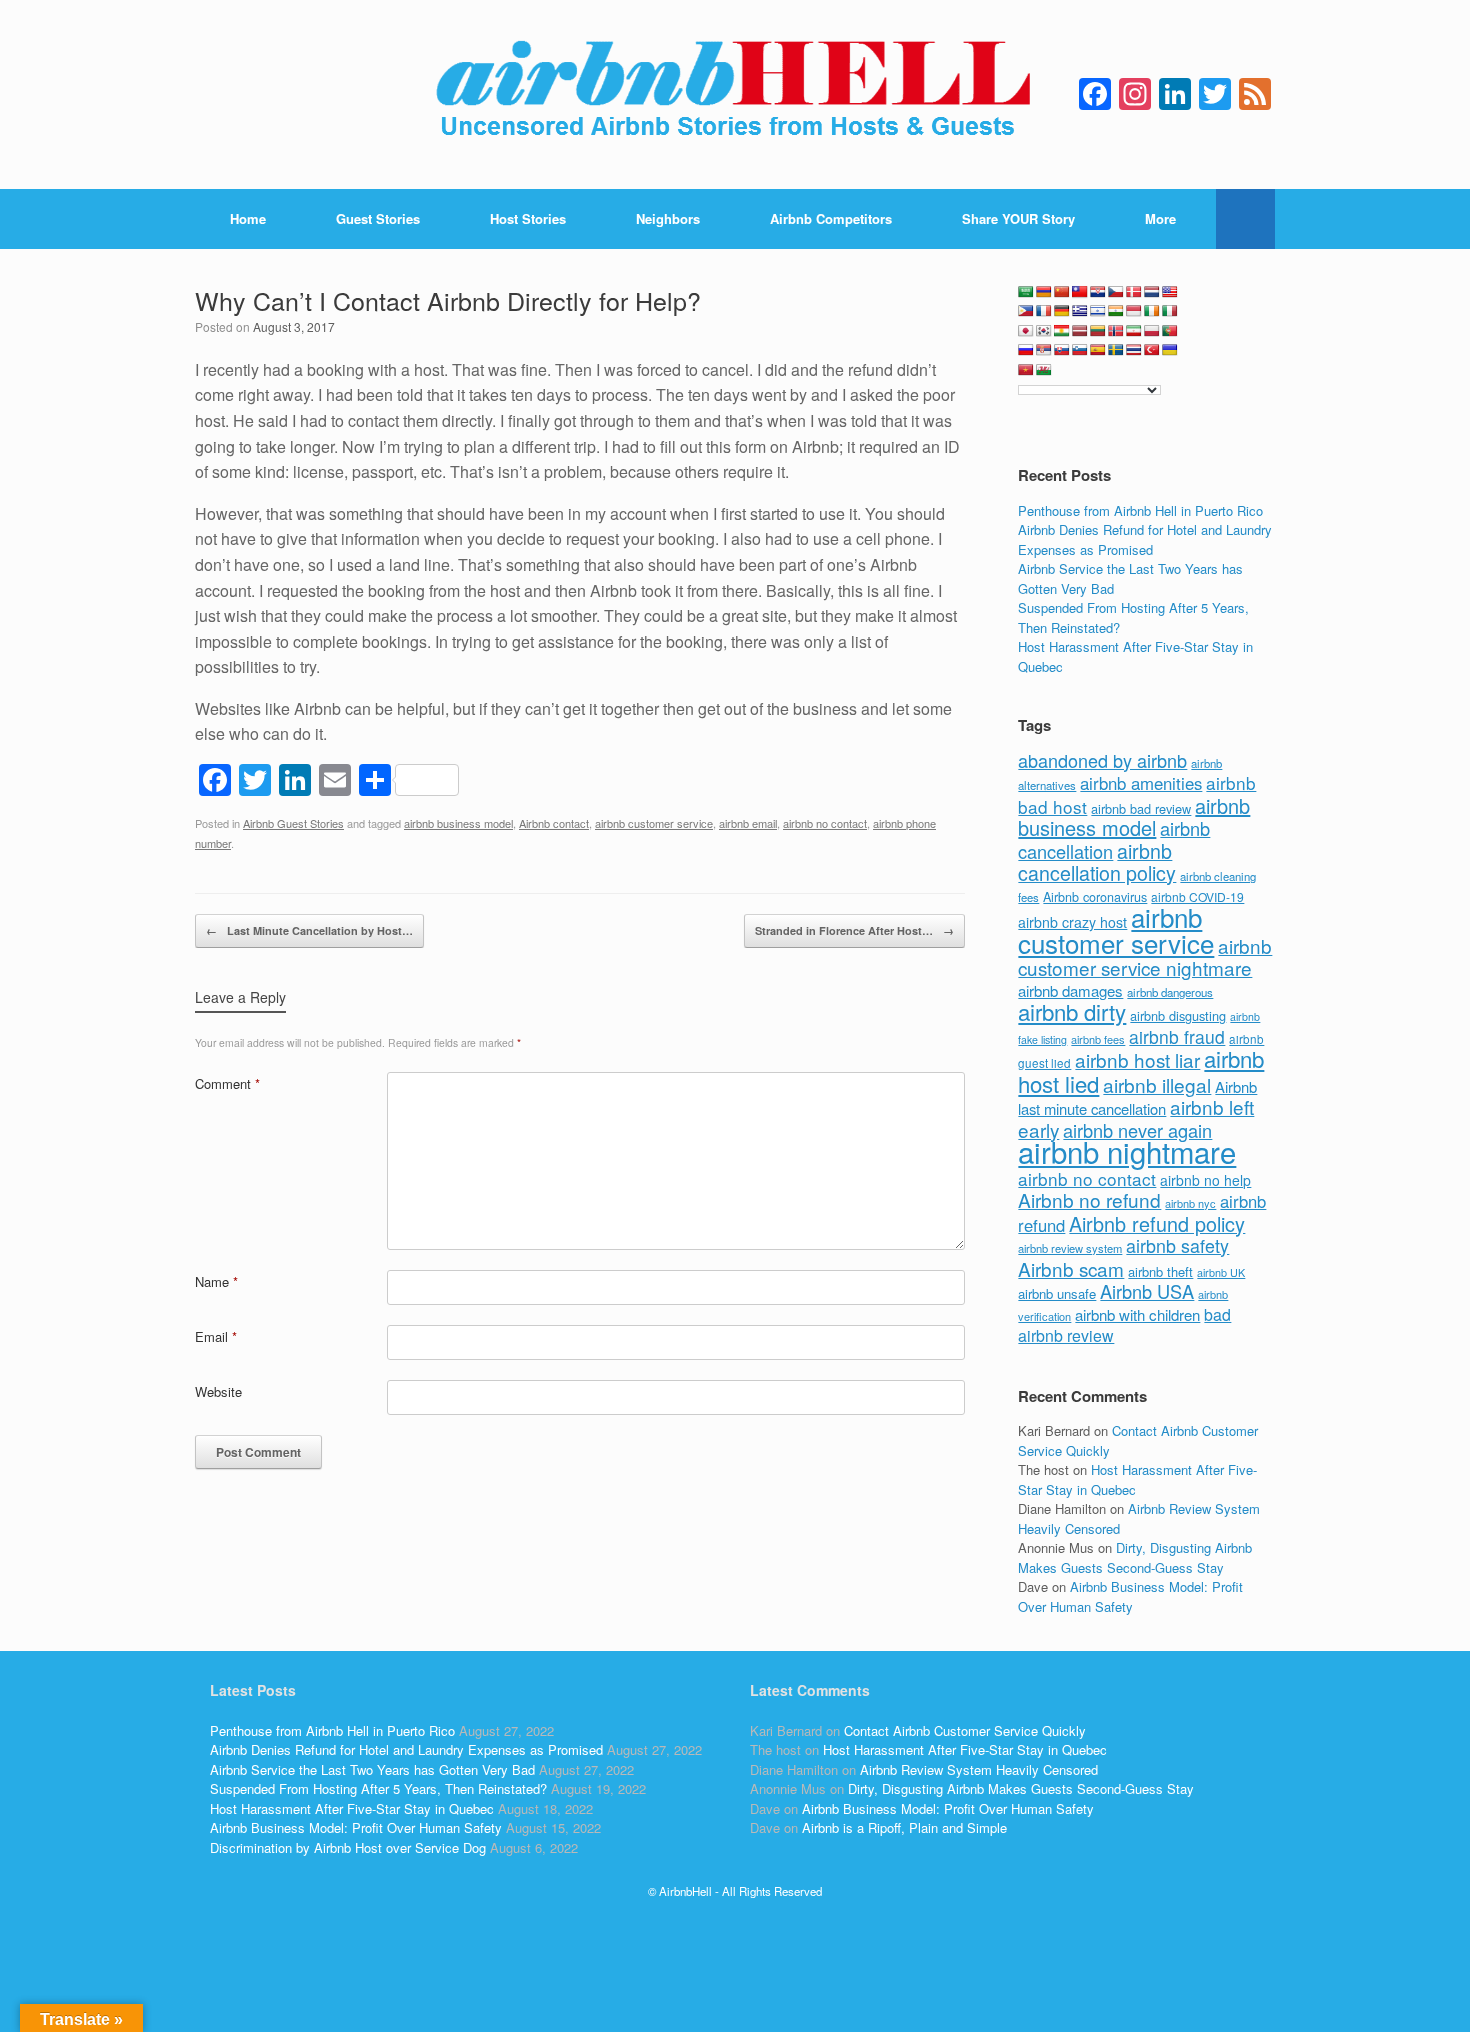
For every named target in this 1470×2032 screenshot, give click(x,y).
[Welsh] (1044, 370)
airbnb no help (1205, 1180)
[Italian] (1170, 311)
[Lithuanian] (1098, 331)
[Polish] (1152, 331)
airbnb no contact (825, 823)
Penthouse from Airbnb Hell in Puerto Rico (1140, 510)
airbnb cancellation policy (1097, 862)
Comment (227, 1083)
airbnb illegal (1157, 1084)
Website (218, 1391)
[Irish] (1152, 311)
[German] (1062, 311)
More (1160, 218)
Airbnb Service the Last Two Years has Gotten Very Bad (372, 1769)
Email (216, 1336)
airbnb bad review (1141, 808)
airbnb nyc (1190, 1203)
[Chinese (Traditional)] (1080, 292)
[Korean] (1044, 331)
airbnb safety (1177, 1245)
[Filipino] (1026, 311)
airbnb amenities (1141, 783)
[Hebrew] (1098, 311)
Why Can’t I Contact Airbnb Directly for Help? (448, 300)
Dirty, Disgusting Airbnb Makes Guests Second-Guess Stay (1135, 1557)
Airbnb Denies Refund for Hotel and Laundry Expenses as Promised (1145, 539)
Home (248, 218)
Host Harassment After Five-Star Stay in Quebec (352, 1808)
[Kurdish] (1062, 331)
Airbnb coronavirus (1095, 897)
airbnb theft (1160, 1271)
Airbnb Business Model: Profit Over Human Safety (1130, 1596)
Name (216, 1281)
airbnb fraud (1177, 1036)
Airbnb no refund (1089, 1199)
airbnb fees (1098, 1039)
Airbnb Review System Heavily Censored (979, 1769)
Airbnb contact (554, 823)
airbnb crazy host (1072, 922)
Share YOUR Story (1018, 218)
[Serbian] (1044, 350)
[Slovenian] (1080, 350)
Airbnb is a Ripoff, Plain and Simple (904, 1827)
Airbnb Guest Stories (293, 823)
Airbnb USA (1147, 1291)
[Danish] (1134, 292)
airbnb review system (1070, 1248)
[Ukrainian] (1170, 350)
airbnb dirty (1072, 1011)
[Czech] (1116, 292)
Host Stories (528, 218)
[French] (1044, 311)
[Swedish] (1116, 350)
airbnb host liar (1137, 1059)
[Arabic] (1026, 292)
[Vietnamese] (1026, 370)
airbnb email (748, 823)
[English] (1170, 292)
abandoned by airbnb (1102, 760)
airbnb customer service (654, 823)
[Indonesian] (1134, 311)
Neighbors (668, 218)
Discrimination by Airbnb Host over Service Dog (348, 1847)
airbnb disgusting (1178, 1015)
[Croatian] (1098, 292)
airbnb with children (1137, 1314)
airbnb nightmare (1127, 1151)
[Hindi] (1116, 311)
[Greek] (1080, 311)
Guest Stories (378, 218)
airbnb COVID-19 (1197, 896)
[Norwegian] (1116, 331)
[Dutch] (1152, 292)
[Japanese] (1026, 331)
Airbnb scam (1071, 1268)
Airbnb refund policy (1157, 1223)
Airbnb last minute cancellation (1137, 1098)
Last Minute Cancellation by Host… (309, 930)
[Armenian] (1044, 292)
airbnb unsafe (1057, 1293)
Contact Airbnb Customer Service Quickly (965, 1730)
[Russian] (1026, 350)
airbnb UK (1221, 1272)
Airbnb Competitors (831, 218)
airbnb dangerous (1170, 992)
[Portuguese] (1170, 331)
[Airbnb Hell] (735, 94)
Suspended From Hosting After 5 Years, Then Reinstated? (378, 1788)
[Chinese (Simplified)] (1062, 292)
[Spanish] (1098, 350)
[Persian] (1134, 331)
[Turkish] (1152, 350)
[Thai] (1134, 350)
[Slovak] (1062, 350)
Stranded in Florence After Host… (854, 930)
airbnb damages (1070, 990)
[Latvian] (1080, 331)
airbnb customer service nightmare (1145, 957)
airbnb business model (458, 823)
